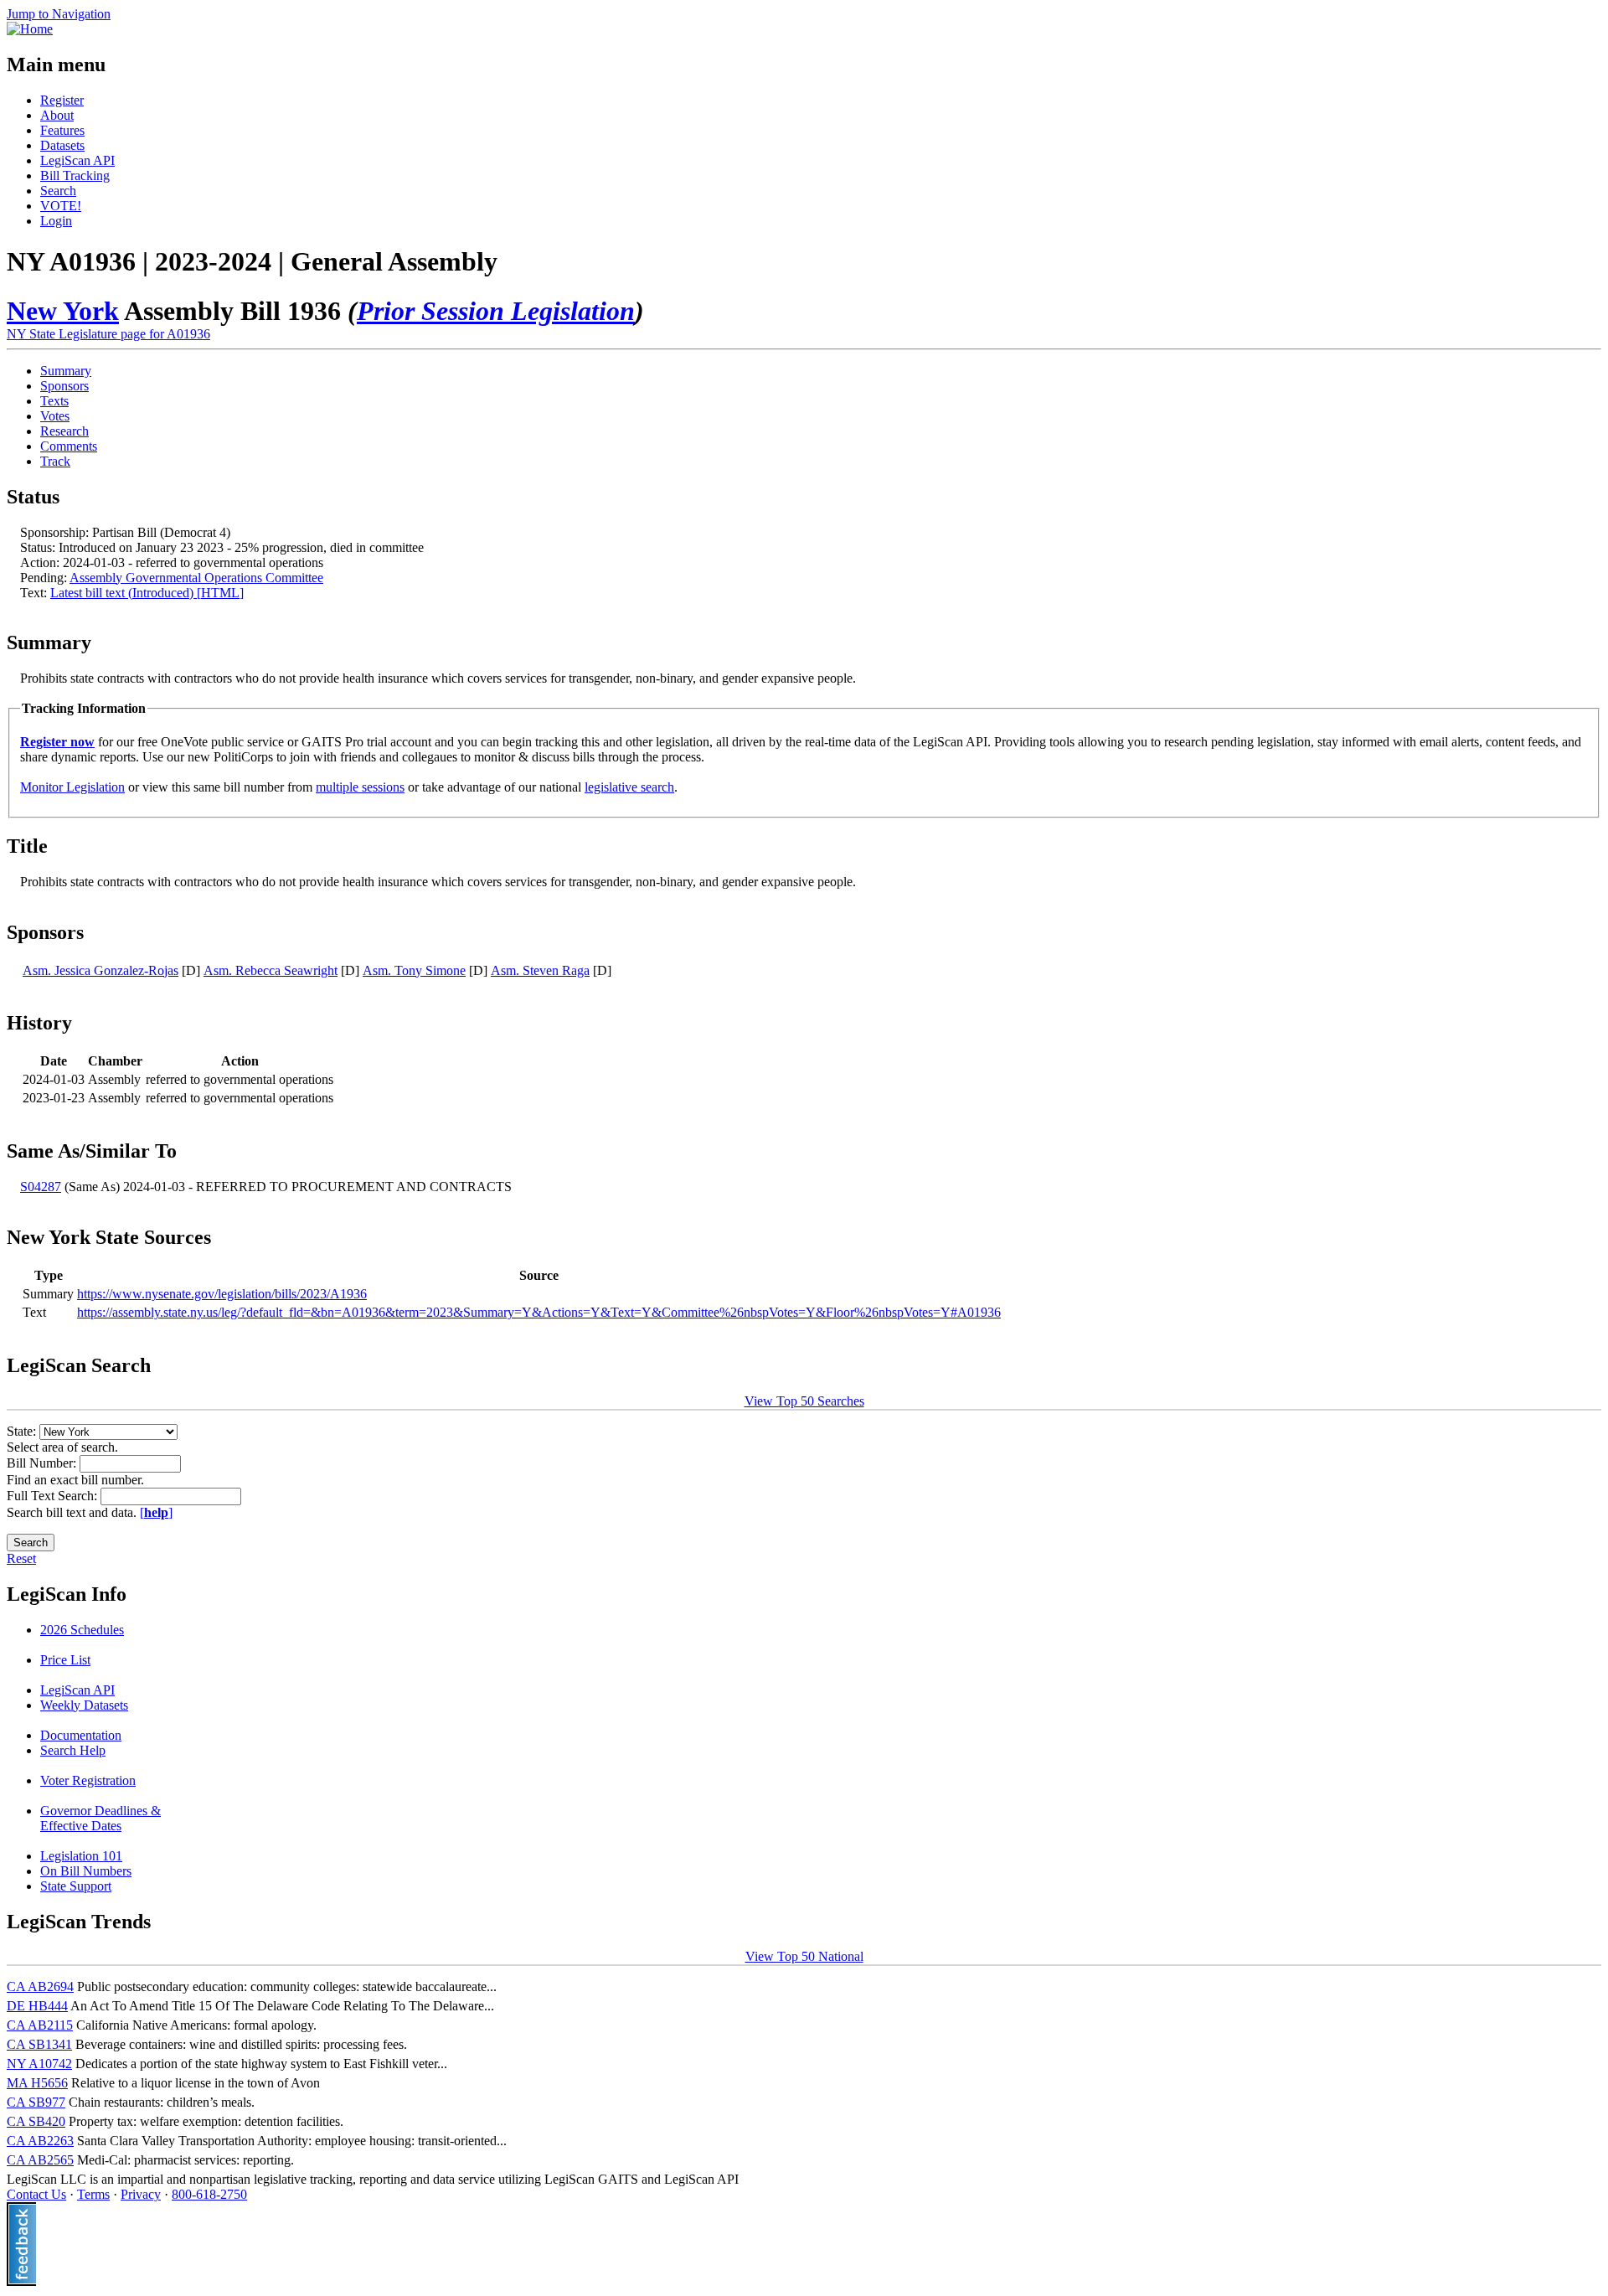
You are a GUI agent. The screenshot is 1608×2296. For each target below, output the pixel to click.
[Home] (30, 29)
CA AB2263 (40, 2141)
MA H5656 (37, 2083)
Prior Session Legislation (496, 311)
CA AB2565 (40, 2160)
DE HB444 (37, 2006)
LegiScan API (77, 160)
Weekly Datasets (84, 1705)
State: (23, 1431)
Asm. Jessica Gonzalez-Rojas (100, 970)
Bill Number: (43, 1463)
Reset (21, 1558)
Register (62, 100)
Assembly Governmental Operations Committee (196, 578)
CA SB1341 (39, 2044)
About (57, 115)
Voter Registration (88, 1780)
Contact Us (36, 2194)
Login (56, 221)
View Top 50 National (804, 1956)
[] (156, 1512)
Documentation (81, 1735)
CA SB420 (36, 2121)
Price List (65, 1660)
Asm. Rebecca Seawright (271, 970)
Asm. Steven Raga (540, 970)
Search (58, 191)
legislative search (629, 787)
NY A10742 (39, 2064)
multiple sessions (360, 787)
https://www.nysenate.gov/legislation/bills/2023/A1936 (222, 1294)
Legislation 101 (81, 1856)
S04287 (41, 1187)
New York (63, 311)
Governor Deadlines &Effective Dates (100, 1818)
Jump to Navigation (59, 14)
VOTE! (61, 206)
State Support (76, 1886)
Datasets (62, 145)
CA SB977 (36, 2102)
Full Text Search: (54, 1496)
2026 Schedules (82, 1630)
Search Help (73, 1750)
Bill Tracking (75, 175)
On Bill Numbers (86, 1871)
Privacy (141, 2194)
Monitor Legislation (72, 787)
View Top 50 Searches (804, 1401)
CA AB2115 (40, 2025)
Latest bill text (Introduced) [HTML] (147, 593)
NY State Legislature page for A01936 (108, 334)
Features (62, 130)
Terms (93, 2194)
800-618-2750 (209, 2194)
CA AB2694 (40, 1986)
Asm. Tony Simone (414, 970)
